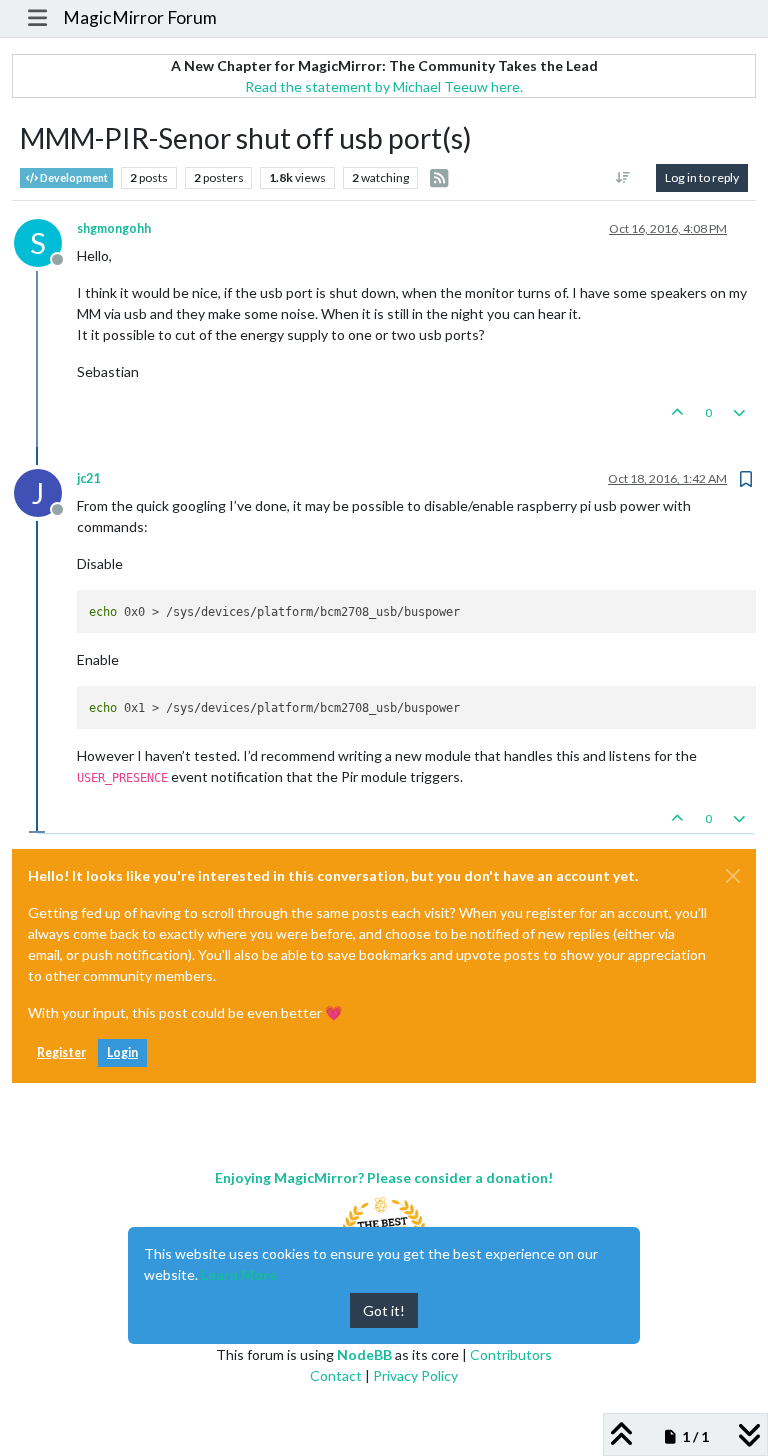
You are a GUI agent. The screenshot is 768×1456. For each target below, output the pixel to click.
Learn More (239, 1274)
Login (122, 1052)
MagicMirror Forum (140, 17)
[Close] (733, 876)
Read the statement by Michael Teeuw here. (384, 86)
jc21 (88, 478)
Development (73, 178)
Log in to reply (702, 177)
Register (61, 1052)
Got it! (384, 1310)
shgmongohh (114, 228)
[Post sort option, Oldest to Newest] (623, 178)
